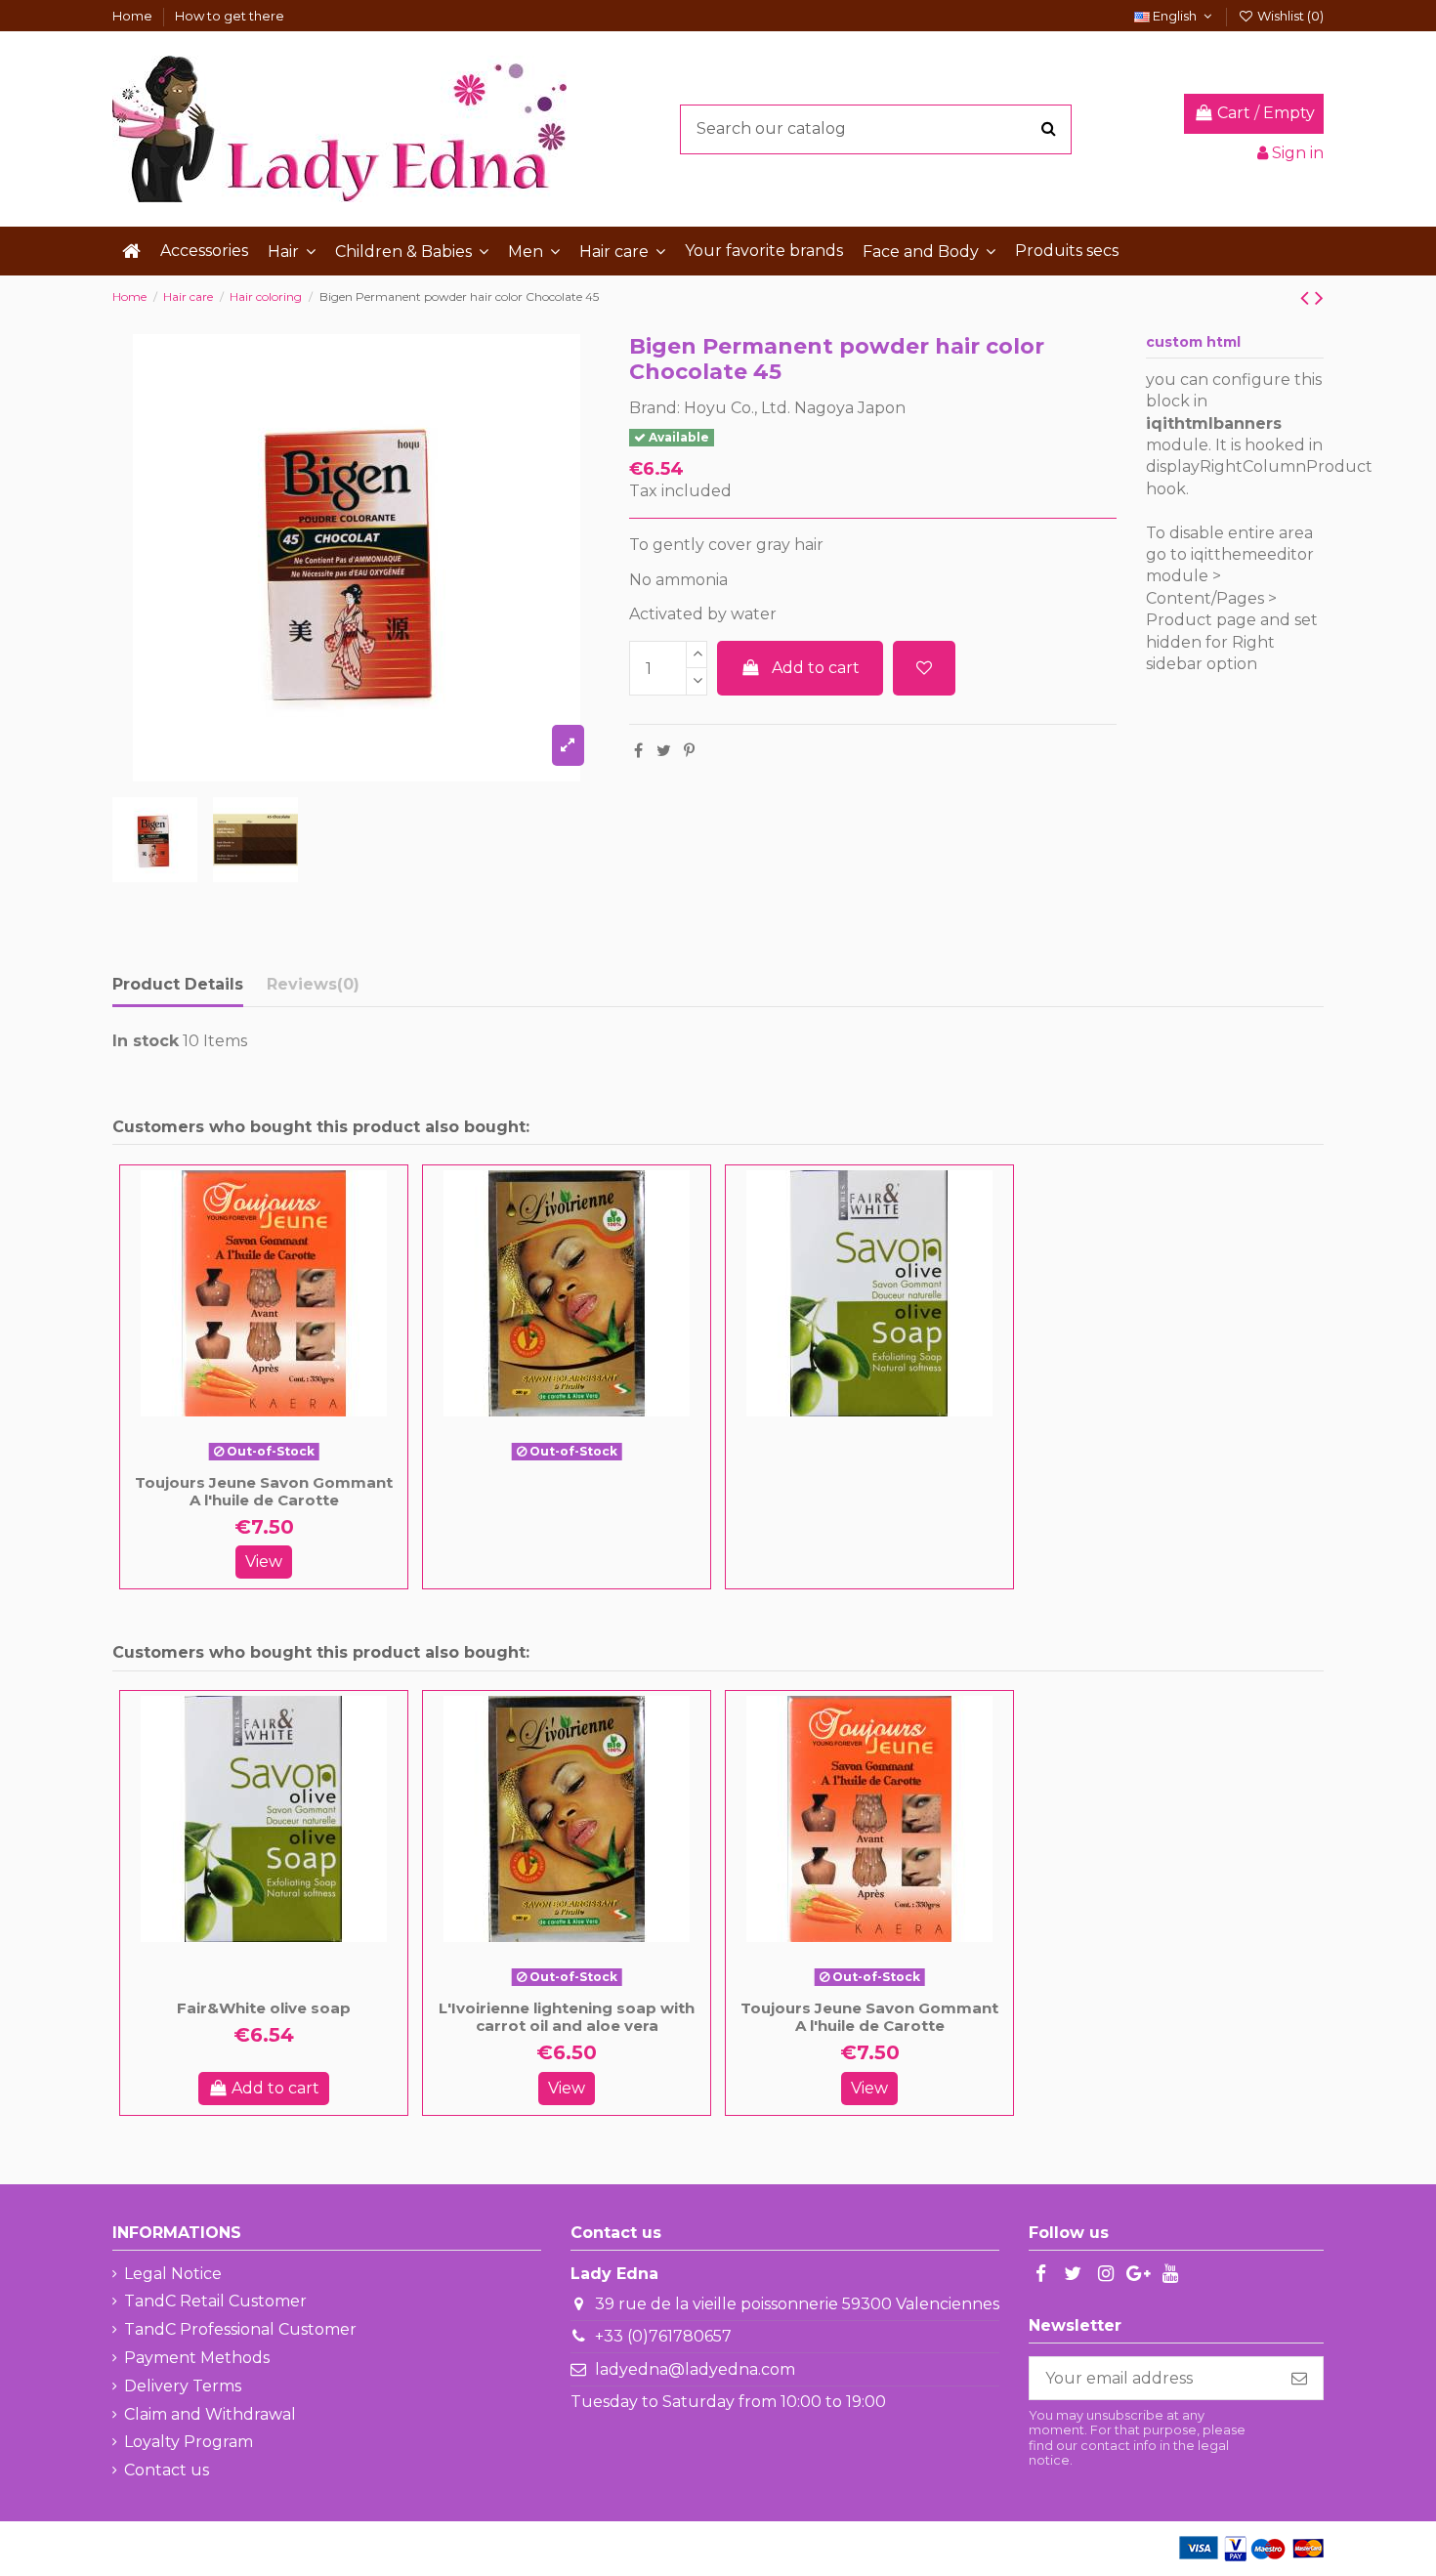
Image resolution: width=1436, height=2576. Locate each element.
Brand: (655, 408)
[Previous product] (1308, 297)
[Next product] (1319, 297)
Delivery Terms (183, 2386)
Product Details (178, 984)
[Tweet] (664, 751)
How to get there (230, 16)
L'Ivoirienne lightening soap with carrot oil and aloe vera (567, 2017)
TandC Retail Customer (215, 2301)
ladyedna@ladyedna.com (695, 2369)
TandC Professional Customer (240, 2329)
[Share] (638, 751)
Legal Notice (173, 2274)
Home (134, 16)
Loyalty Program (189, 2442)
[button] (292, 251)
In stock (146, 1041)
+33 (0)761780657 (663, 2336)
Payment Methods (197, 2358)
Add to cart (816, 668)
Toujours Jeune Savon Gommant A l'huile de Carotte (264, 1491)
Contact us (167, 2470)
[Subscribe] (1299, 2378)
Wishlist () (1289, 16)
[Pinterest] (689, 751)
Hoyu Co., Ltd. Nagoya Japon (795, 408)
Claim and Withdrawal (210, 2414)
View (264, 1562)
